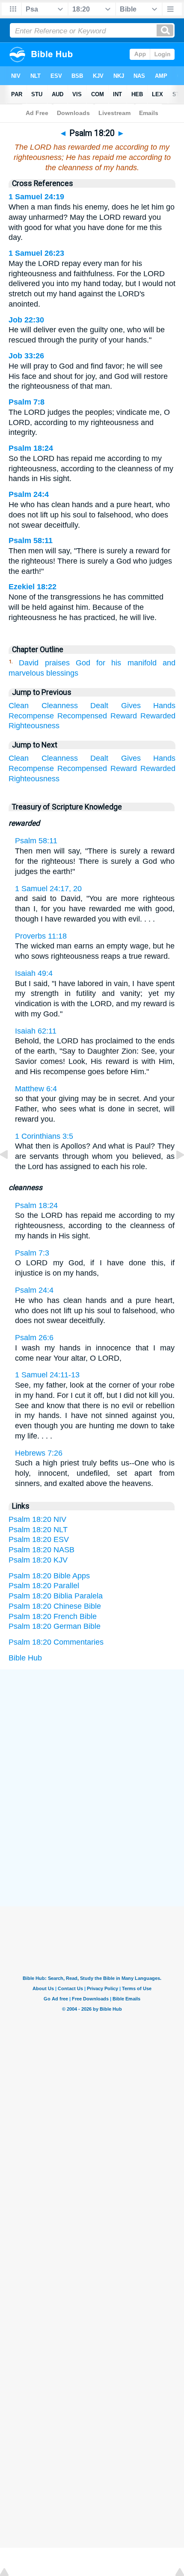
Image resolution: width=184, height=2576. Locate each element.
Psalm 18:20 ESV (39, 1539)
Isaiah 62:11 (36, 1031)
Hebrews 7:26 (39, 1453)
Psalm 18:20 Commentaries (56, 1642)
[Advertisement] (92, 1734)
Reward (124, 716)
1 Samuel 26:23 (36, 253)
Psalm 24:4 (29, 494)
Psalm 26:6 (34, 1338)
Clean (19, 706)
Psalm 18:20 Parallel (44, 1586)
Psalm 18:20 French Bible (53, 1616)
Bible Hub (25, 1658)
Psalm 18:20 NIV (37, 1519)
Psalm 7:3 (32, 1253)
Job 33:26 (26, 356)
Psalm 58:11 (31, 541)
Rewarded (158, 716)
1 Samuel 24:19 (36, 197)
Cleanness (60, 706)
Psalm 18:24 (31, 448)
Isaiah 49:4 (34, 973)
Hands (164, 706)
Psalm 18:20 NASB (42, 1550)
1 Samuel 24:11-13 (47, 1375)
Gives (131, 706)
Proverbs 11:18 (41, 936)
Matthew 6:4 (36, 1089)
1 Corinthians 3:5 (44, 1136)
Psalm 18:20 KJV (38, 1560)
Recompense (31, 716)
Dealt (99, 706)
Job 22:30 (26, 320)
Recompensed (82, 716)
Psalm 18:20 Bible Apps (49, 1576)
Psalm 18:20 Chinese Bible (55, 1606)
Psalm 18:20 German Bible (55, 1626)
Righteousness (34, 726)
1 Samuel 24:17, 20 (48, 889)
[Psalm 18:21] (173, 1174)
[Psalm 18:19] (11, 1174)
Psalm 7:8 (27, 402)
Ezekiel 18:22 (33, 587)
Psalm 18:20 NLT (38, 1530)
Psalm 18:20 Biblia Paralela (56, 1596)
